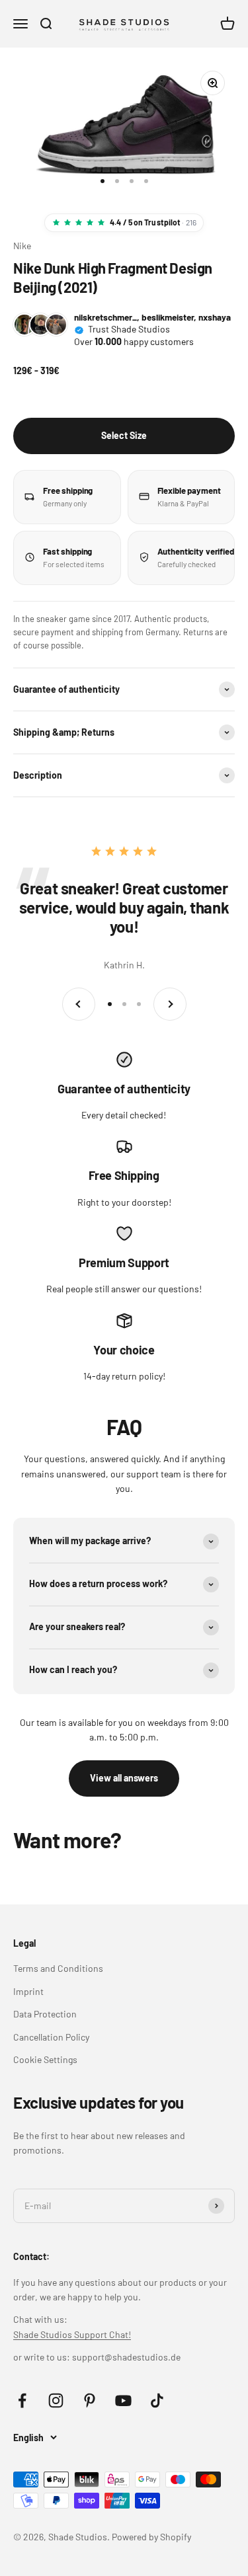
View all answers (124, 1778)
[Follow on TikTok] (157, 2400)
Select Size (124, 435)
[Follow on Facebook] (22, 2400)
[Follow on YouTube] (123, 2400)
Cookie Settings (45, 2059)
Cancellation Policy (51, 2037)
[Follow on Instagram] (56, 2400)
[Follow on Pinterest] (90, 2400)
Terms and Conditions (58, 1968)
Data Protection (45, 2014)
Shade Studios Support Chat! (72, 2334)
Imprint (28, 1991)
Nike (22, 246)
